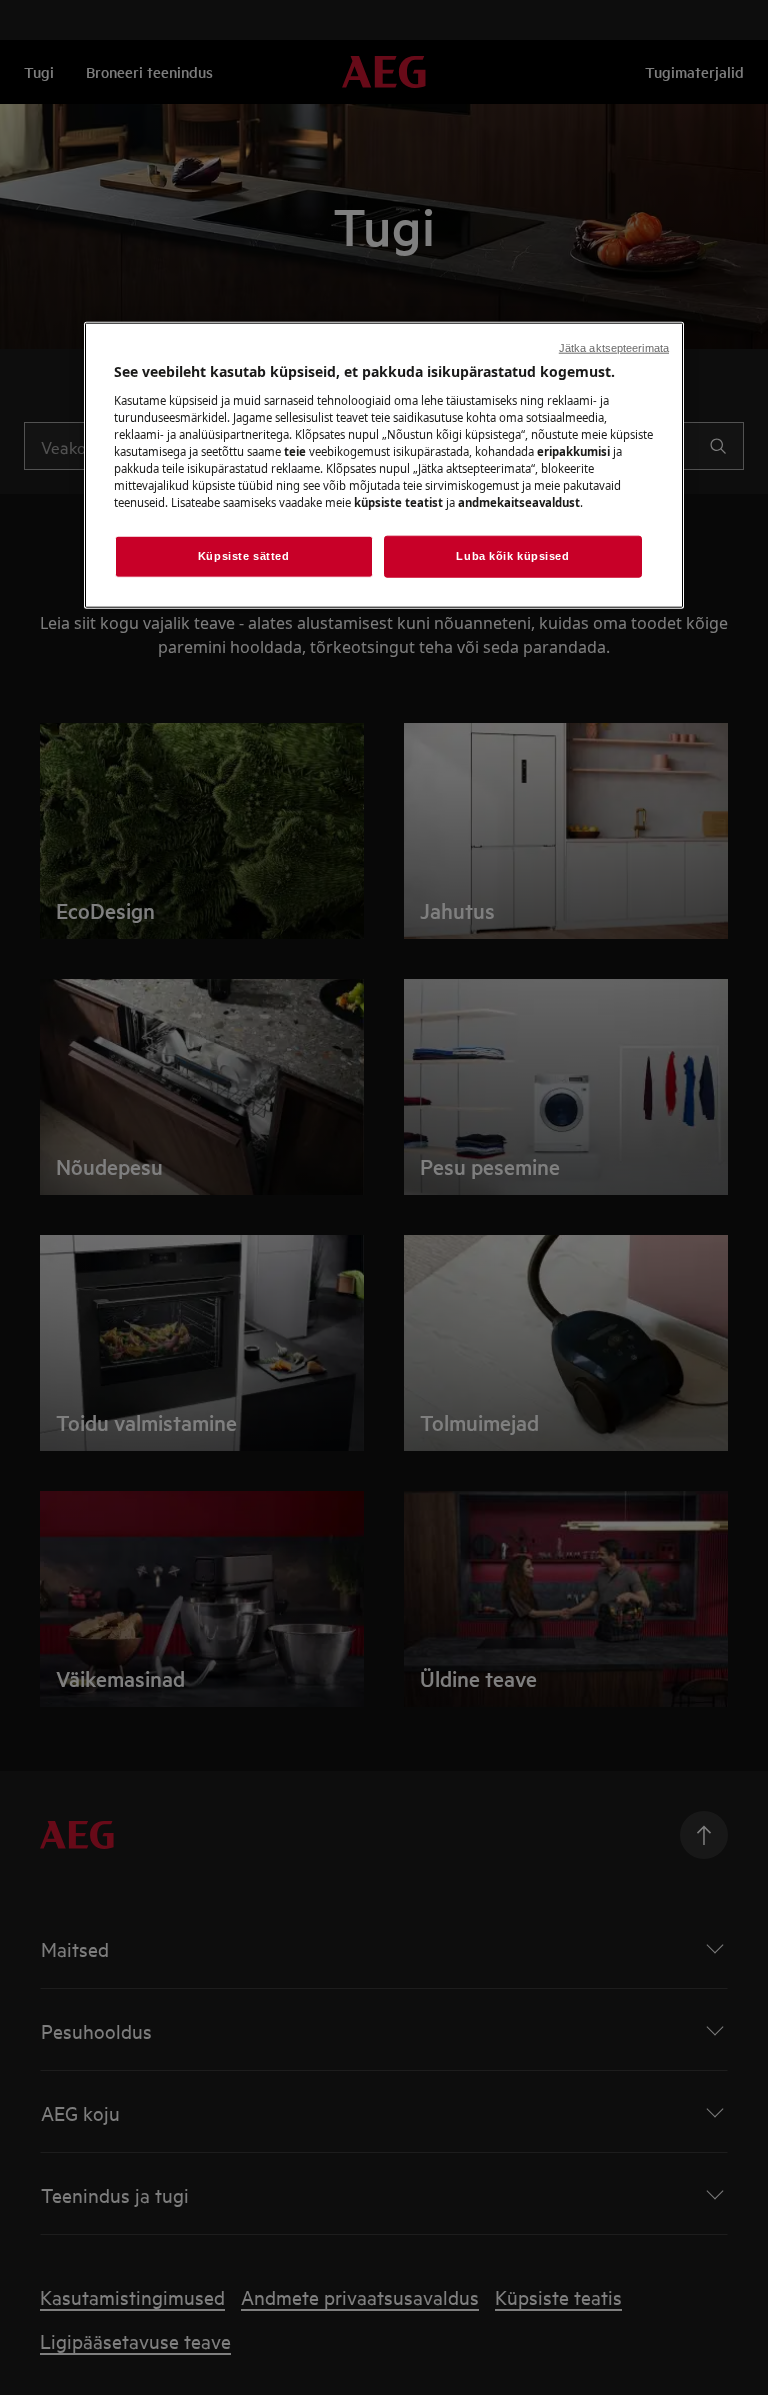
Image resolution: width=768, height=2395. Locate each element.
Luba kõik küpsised (512, 556)
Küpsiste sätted (244, 556)
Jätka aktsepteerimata (614, 348)
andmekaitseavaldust (519, 502)
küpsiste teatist (398, 502)
